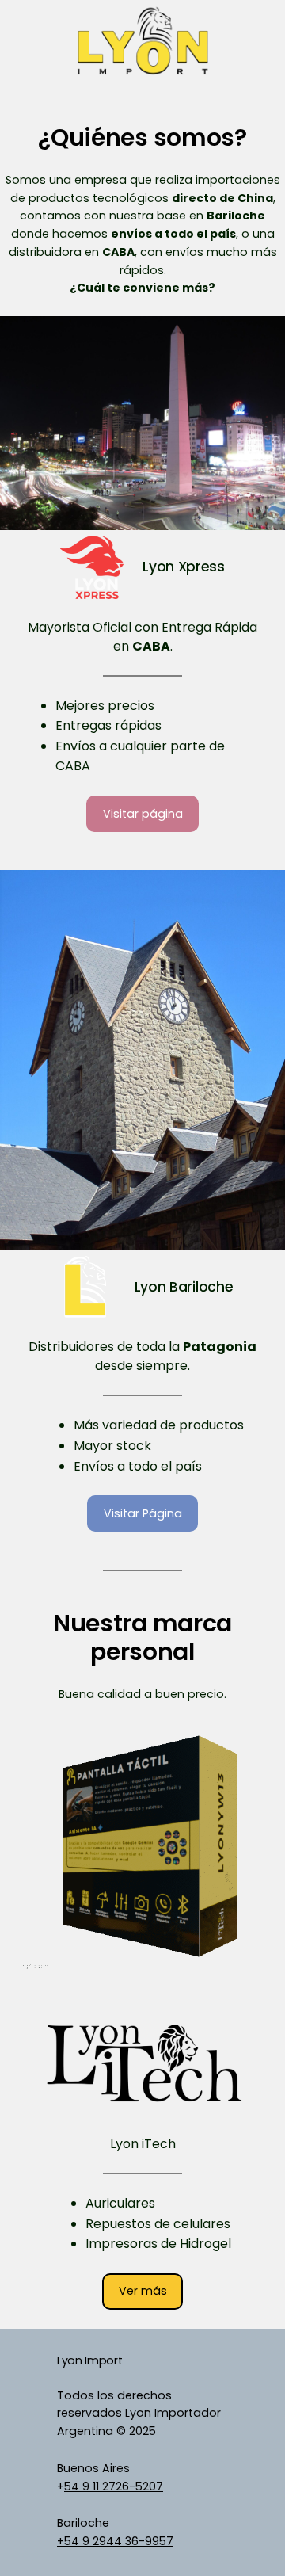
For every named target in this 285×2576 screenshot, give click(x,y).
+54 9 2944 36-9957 (115, 2541)
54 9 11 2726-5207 (114, 2486)
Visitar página (143, 814)
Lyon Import (89, 2360)
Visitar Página (143, 1513)
